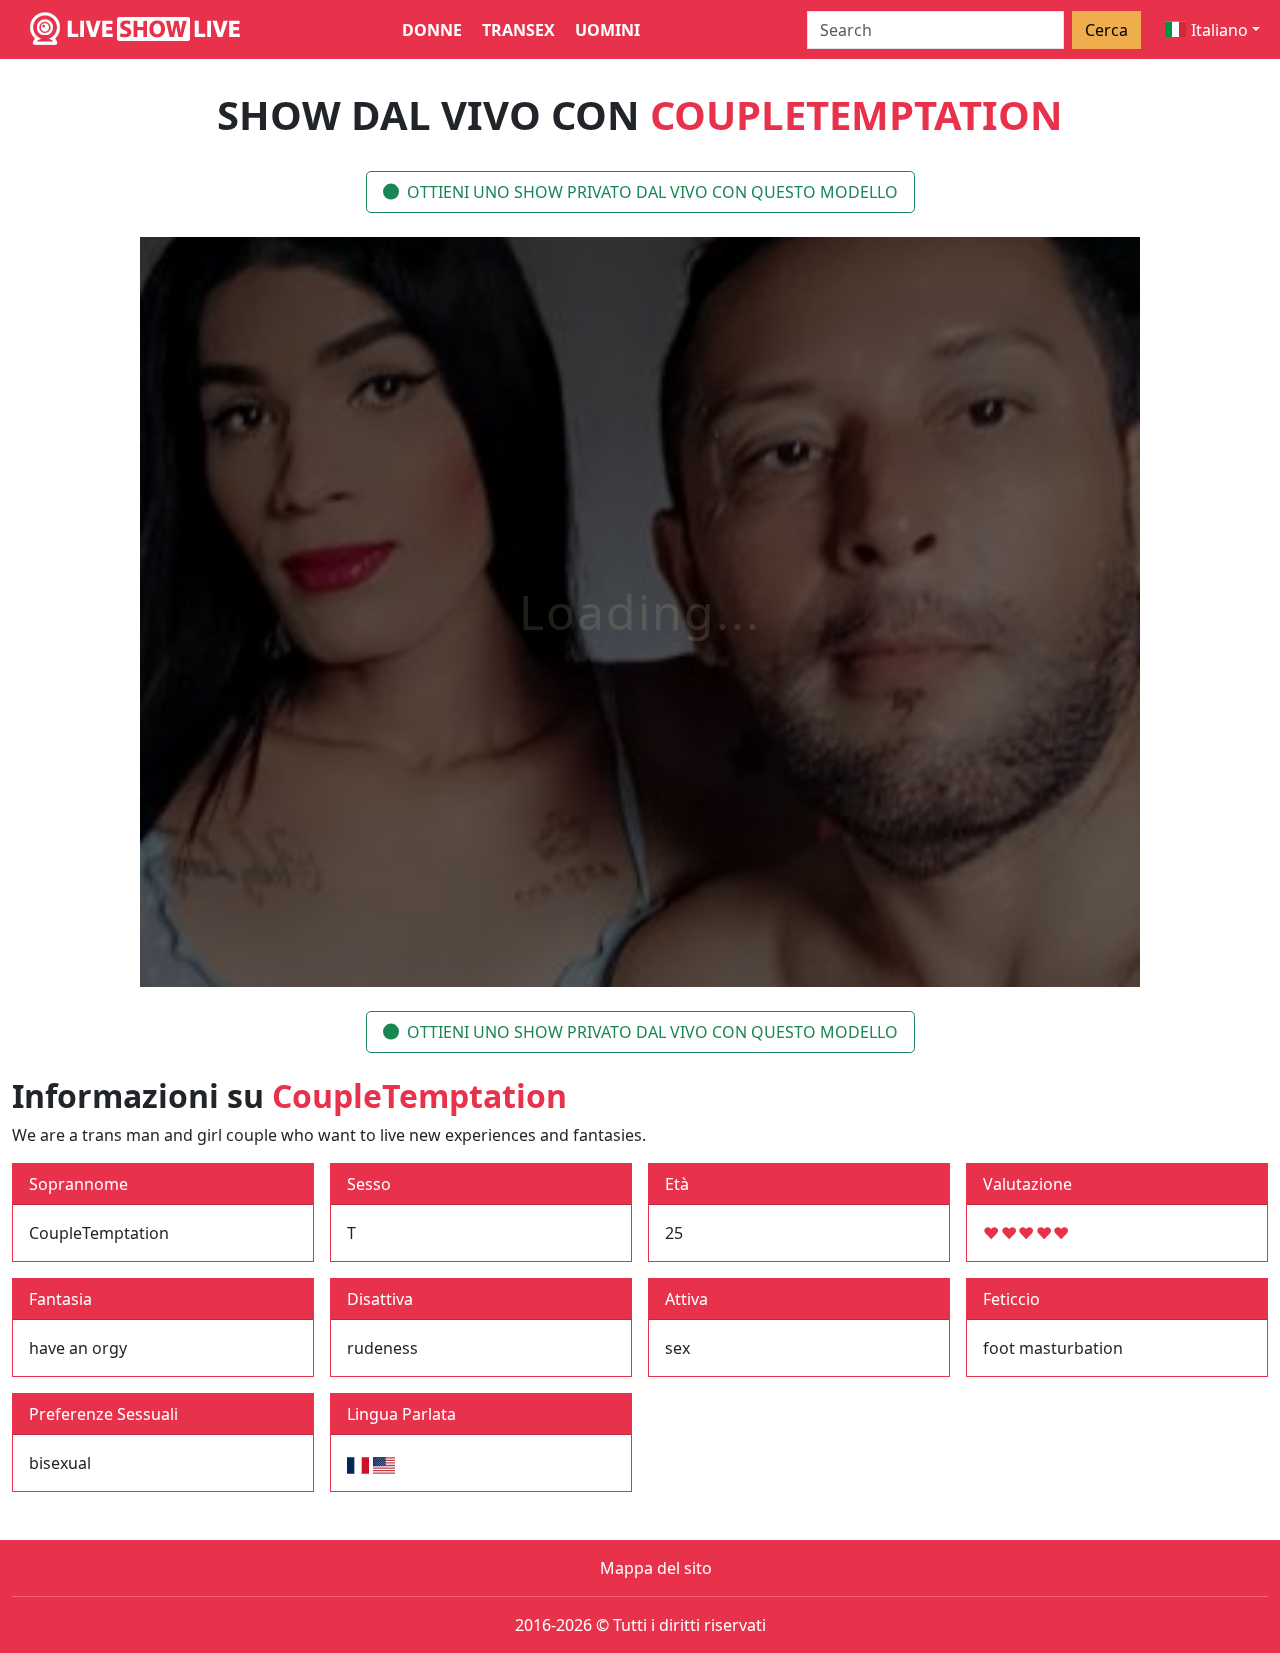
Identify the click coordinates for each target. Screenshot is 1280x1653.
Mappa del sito (656, 1568)
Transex (518, 30)
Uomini (607, 30)
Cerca (1106, 30)
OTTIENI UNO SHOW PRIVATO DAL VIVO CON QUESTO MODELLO (652, 192)
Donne (432, 30)
